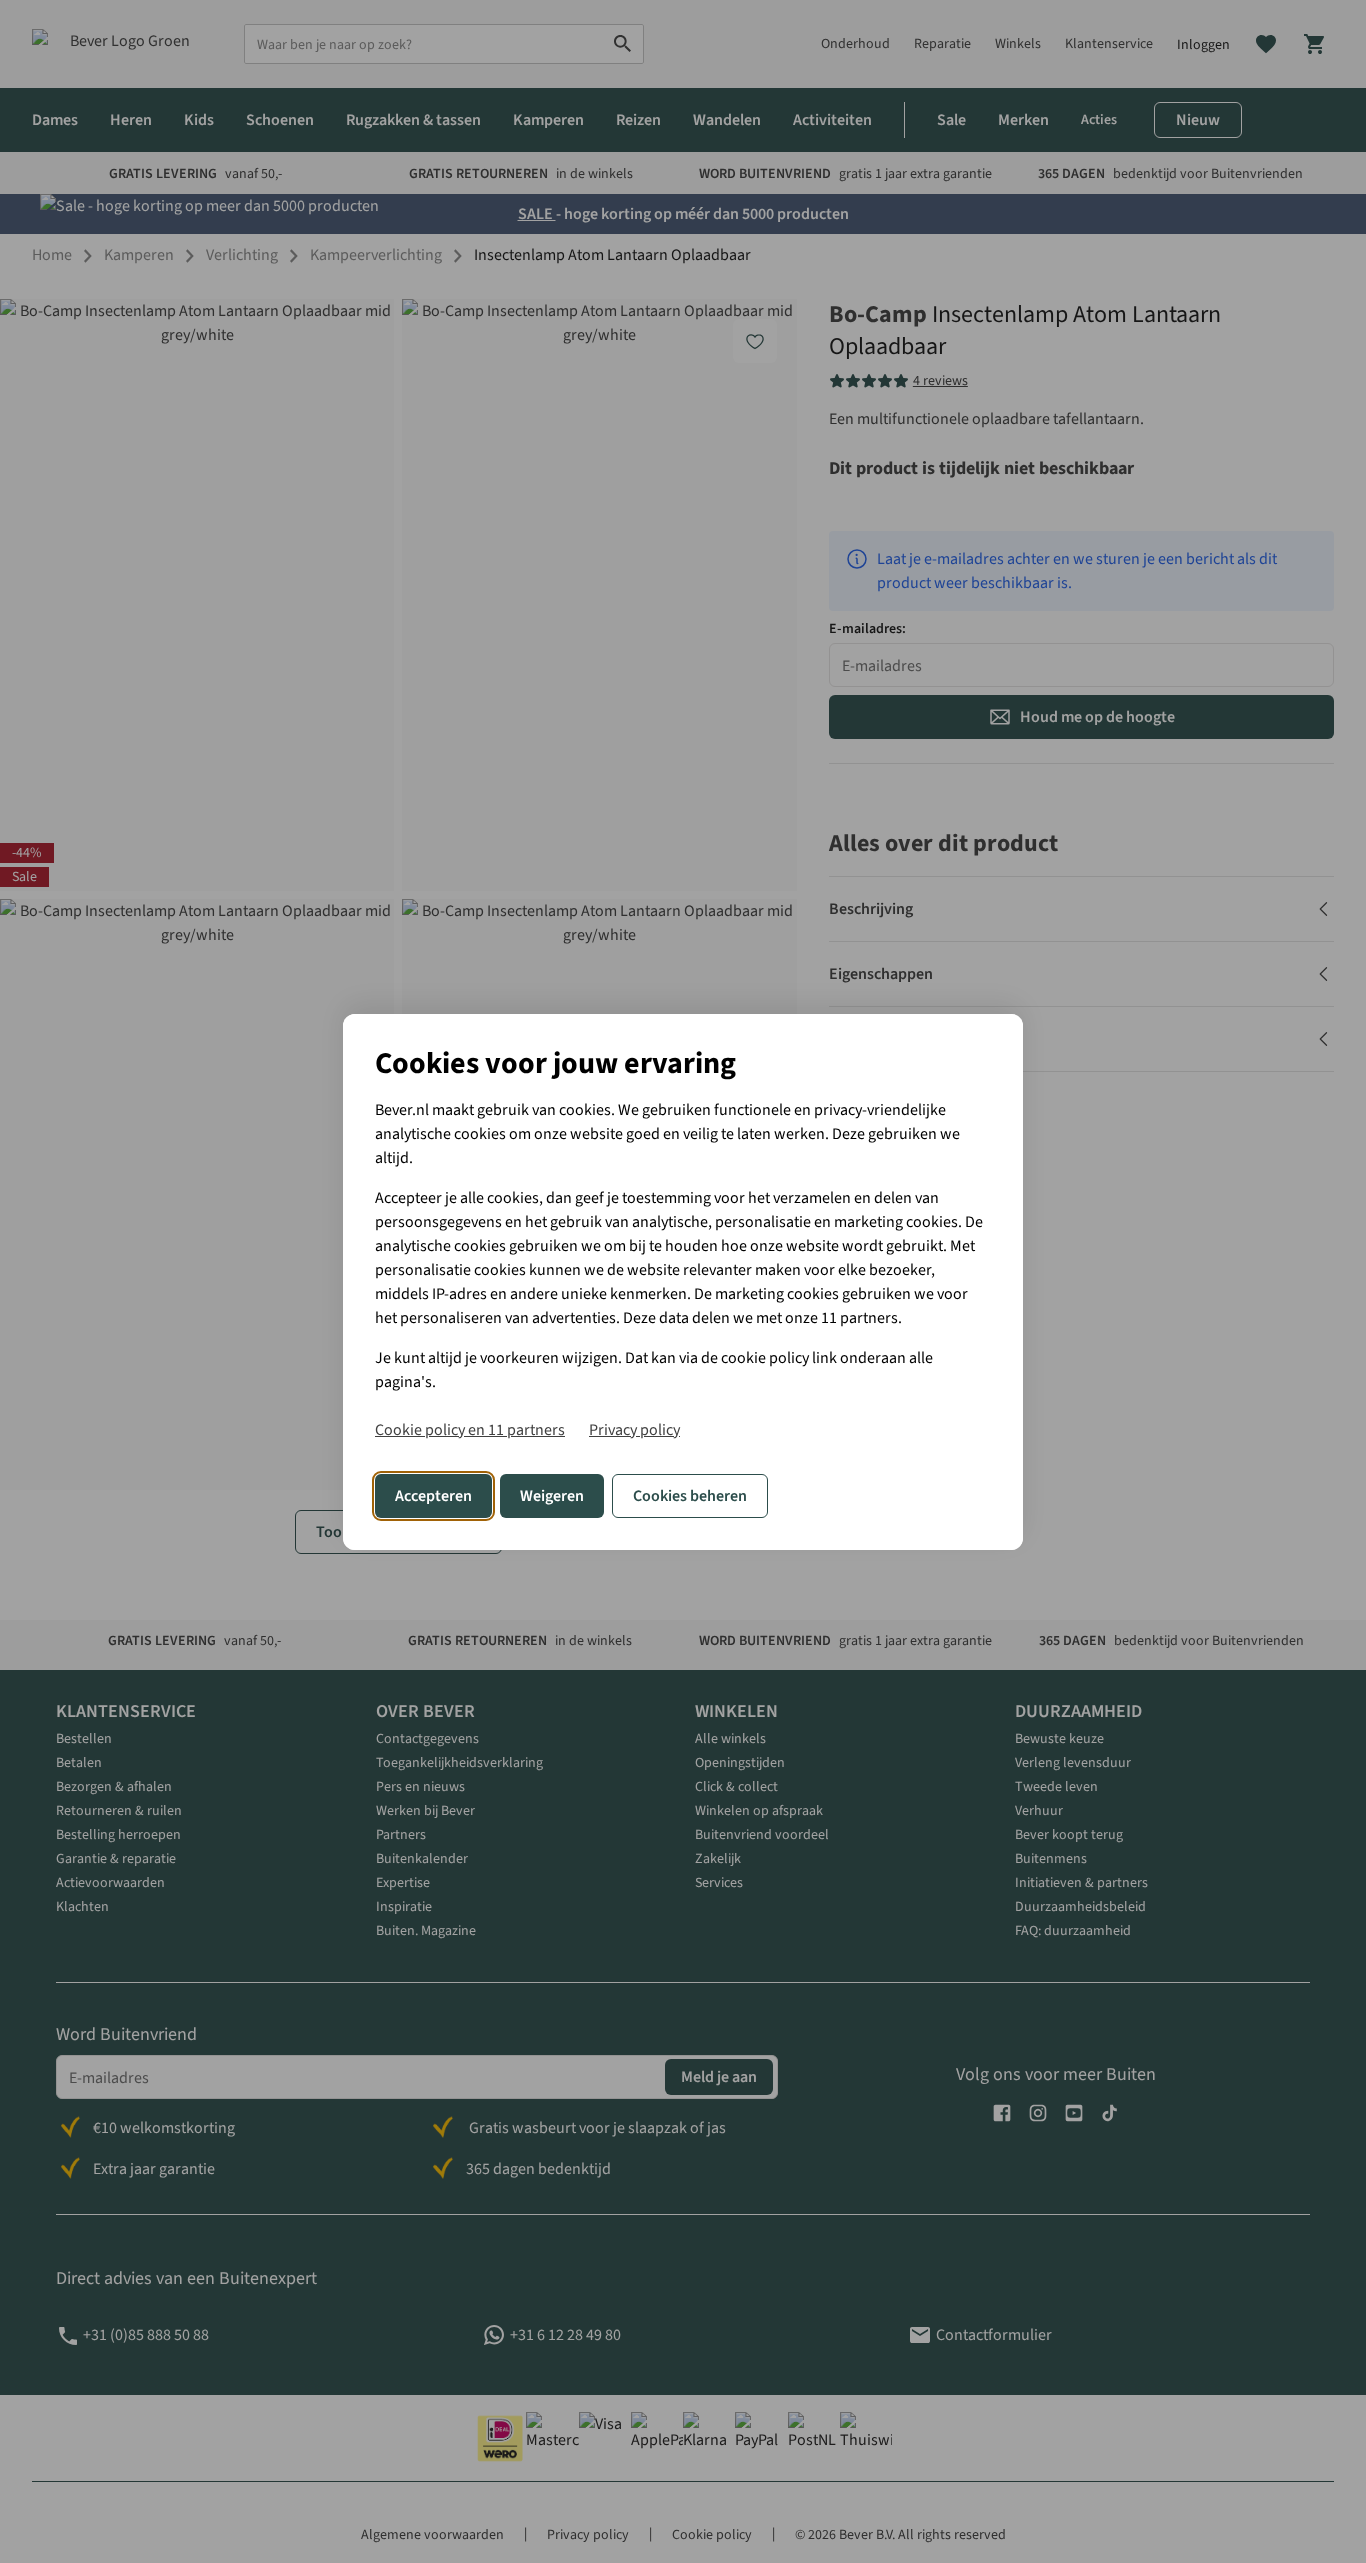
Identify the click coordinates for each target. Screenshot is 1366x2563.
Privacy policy (634, 1430)
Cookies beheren (690, 1496)
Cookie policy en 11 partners (470, 1430)
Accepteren (433, 1496)
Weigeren (552, 1496)
